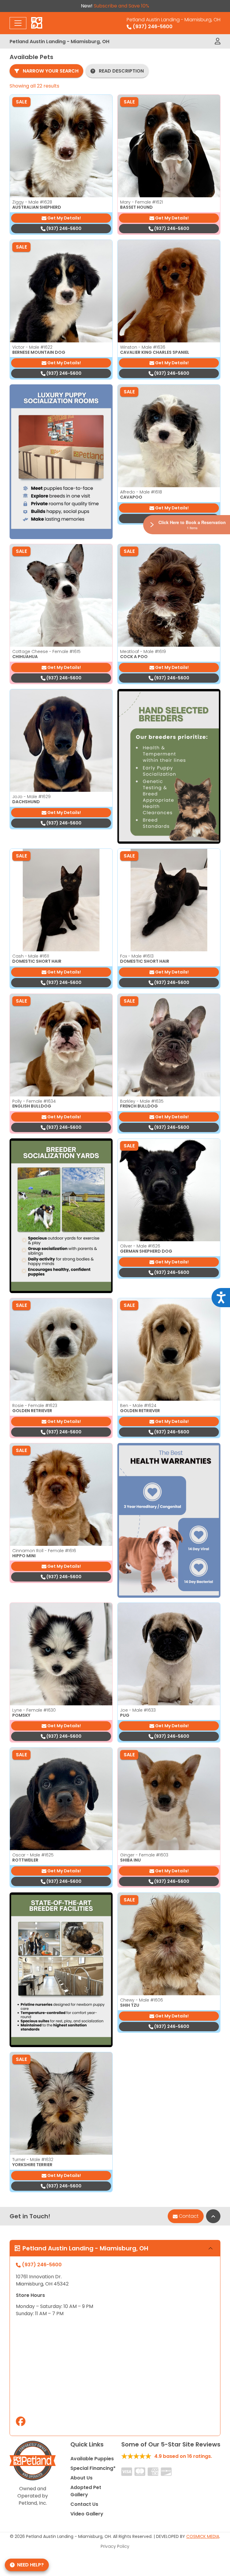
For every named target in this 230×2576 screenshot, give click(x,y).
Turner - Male (33, 2160)
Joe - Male (138, 1710)
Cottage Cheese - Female (46, 651)
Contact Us (84, 2504)
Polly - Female (34, 1101)
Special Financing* (93, 2468)
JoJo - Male (31, 797)
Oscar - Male (33, 1855)
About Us (81, 2478)
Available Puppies (92, 2459)
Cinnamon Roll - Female (44, 1551)
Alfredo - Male (141, 492)
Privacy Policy (115, 2546)
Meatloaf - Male (143, 651)
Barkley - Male (142, 1101)
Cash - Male (31, 956)
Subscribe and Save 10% (121, 6)
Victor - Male (32, 347)
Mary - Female (142, 202)
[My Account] (218, 41)
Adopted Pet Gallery (86, 2491)
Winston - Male (143, 347)
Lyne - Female (34, 1710)
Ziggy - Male (32, 202)
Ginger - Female (144, 1855)
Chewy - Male (142, 2000)
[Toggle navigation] (18, 23)
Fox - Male (137, 956)
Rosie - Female (35, 1406)
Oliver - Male (140, 1246)
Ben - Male (138, 1406)
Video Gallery (87, 2514)
